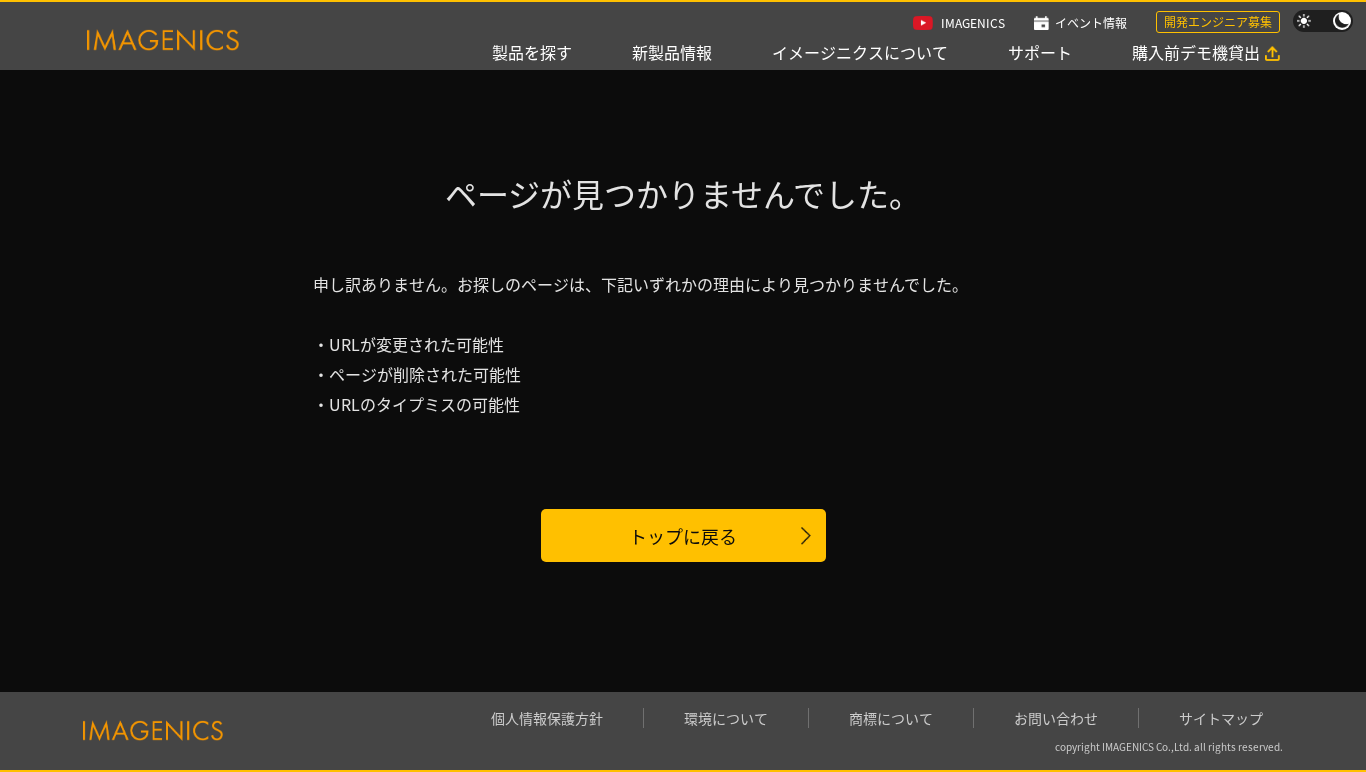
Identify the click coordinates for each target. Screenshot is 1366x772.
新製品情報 (672, 52)
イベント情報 (1091, 22)
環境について (726, 718)
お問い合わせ (1056, 718)
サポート (1040, 52)
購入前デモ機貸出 (1196, 52)
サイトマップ (1221, 718)
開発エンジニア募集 (1218, 21)
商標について (891, 718)
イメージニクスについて (860, 52)
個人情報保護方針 (547, 718)
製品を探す (532, 52)
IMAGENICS (973, 22)
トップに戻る (683, 536)
